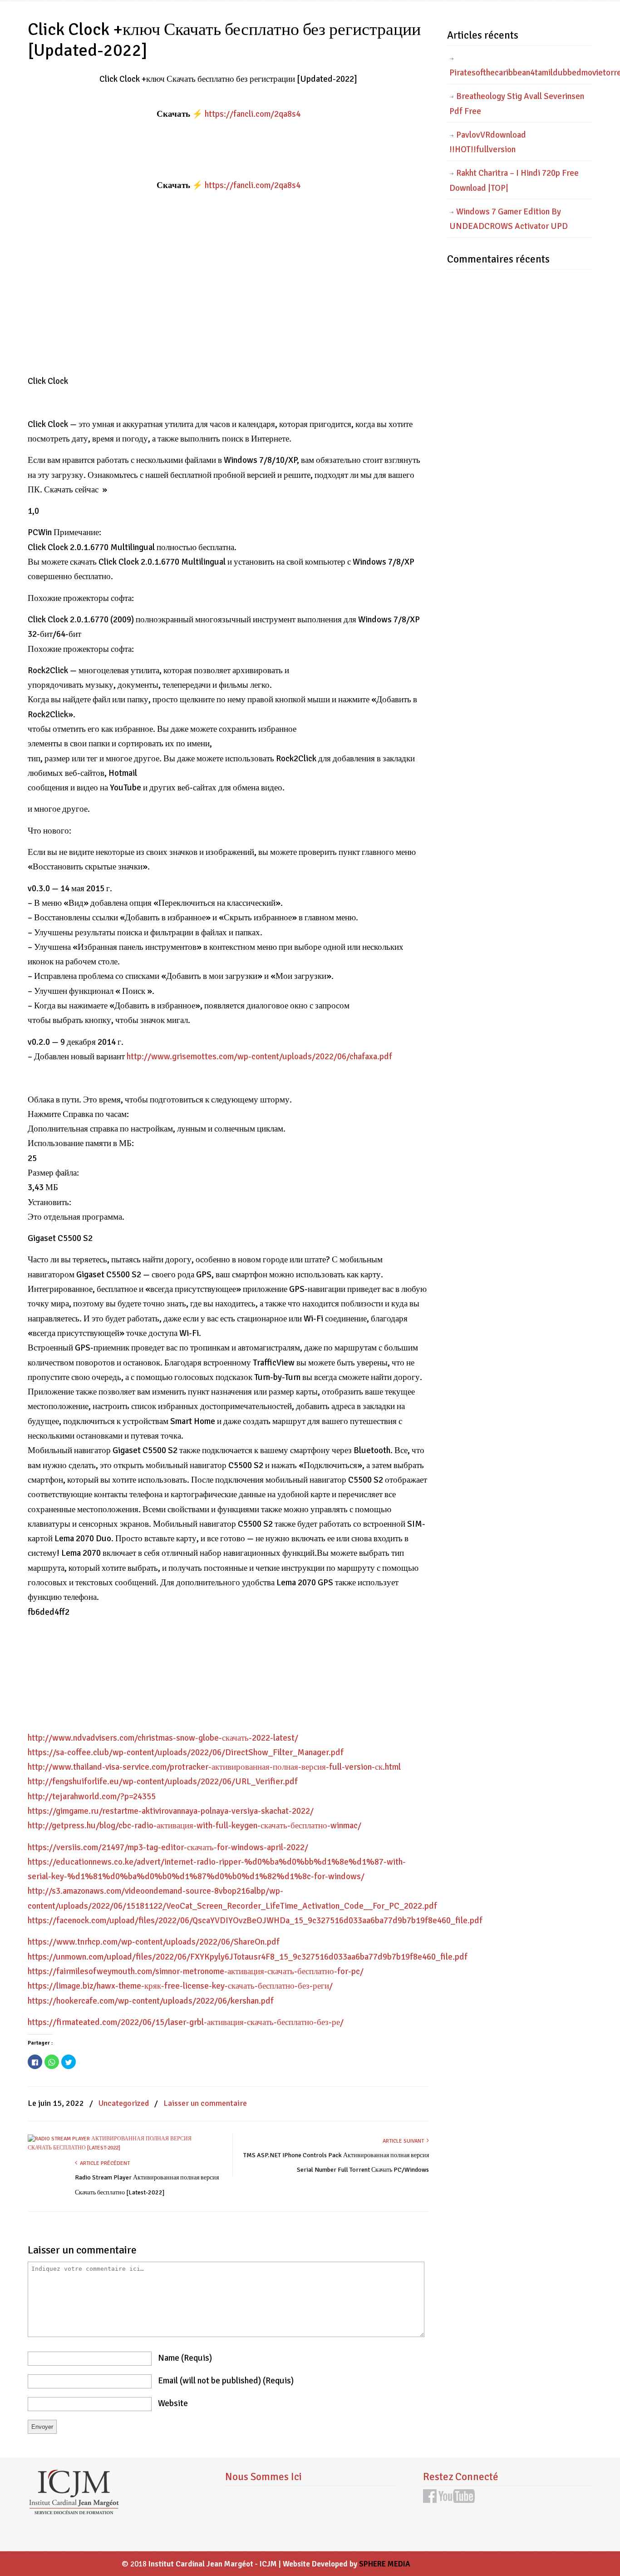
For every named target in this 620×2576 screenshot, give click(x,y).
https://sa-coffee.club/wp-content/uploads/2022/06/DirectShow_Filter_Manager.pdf (186, 1752)
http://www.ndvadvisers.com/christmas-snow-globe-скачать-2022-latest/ (163, 1738)
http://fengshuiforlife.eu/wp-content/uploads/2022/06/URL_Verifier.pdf (163, 1782)
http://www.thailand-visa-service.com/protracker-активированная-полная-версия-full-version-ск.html (214, 1767)
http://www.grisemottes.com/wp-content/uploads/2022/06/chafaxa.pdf (259, 1057)
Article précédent (103, 2163)
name (185, 2358)
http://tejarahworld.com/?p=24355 (92, 1797)
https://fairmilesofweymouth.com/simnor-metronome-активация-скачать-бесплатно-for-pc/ (196, 1971)
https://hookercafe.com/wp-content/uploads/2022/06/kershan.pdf (151, 2001)
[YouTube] (457, 2500)
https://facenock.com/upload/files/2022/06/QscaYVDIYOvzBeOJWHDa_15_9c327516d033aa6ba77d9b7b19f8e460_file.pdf (255, 1921)
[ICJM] (74, 2512)
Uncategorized (124, 2103)
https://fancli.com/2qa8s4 (253, 114)
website (173, 2403)
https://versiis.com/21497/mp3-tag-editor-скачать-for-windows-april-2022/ (168, 1847)
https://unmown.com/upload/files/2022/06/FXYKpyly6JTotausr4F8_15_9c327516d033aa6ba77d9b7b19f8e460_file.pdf (248, 1957)
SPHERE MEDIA (385, 2564)
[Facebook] (430, 2500)
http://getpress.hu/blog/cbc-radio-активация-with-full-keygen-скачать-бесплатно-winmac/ (194, 1826)
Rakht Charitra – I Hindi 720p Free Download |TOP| (514, 180)
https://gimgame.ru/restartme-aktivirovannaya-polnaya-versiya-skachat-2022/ (171, 1811)
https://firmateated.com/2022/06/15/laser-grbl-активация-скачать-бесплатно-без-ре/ (186, 2022)
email (226, 2381)
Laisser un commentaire (205, 2103)
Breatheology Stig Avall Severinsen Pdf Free (517, 104)
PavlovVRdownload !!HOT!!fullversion (488, 142)
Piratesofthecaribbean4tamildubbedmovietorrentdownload (521, 73)
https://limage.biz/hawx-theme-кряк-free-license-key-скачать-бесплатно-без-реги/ (180, 1986)
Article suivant (405, 2141)
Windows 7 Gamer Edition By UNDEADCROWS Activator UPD (509, 219)
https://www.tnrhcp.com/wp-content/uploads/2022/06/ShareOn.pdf (154, 1942)
